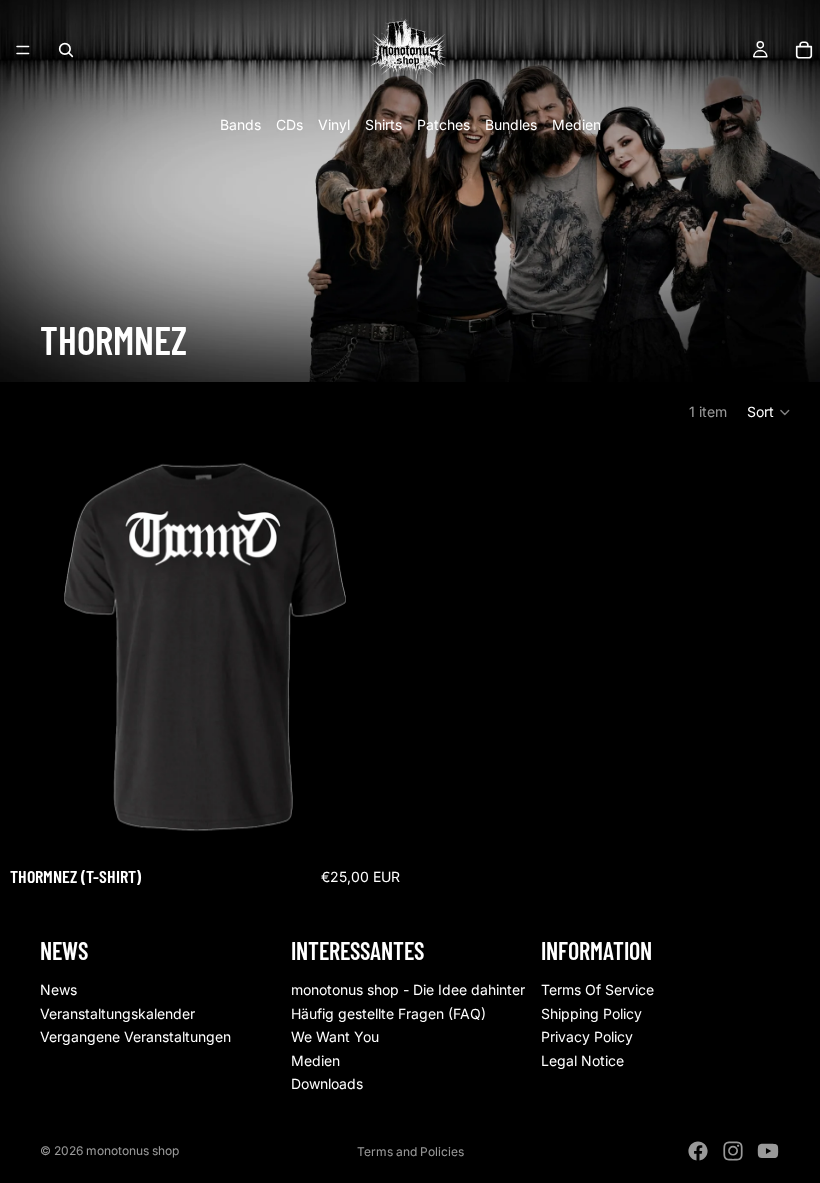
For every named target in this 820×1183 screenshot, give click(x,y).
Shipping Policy (591, 1012)
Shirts (383, 124)
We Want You (335, 1036)
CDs (289, 124)
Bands (240, 124)
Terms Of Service (597, 989)
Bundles (511, 124)
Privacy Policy (587, 1036)
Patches (443, 124)
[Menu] (23, 50)
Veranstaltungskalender (117, 1012)
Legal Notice (582, 1060)
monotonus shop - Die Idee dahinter (408, 989)
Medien (576, 124)
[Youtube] (768, 1151)
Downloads (327, 1083)
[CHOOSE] (379, 821)
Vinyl (334, 124)
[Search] (66, 50)
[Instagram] (733, 1151)
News (58, 989)
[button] (769, 412)
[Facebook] (698, 1151)
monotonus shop (132, 1150)
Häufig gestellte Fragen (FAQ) (388, 1012)
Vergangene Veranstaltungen (135, 1036)
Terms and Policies (410, 1151)
